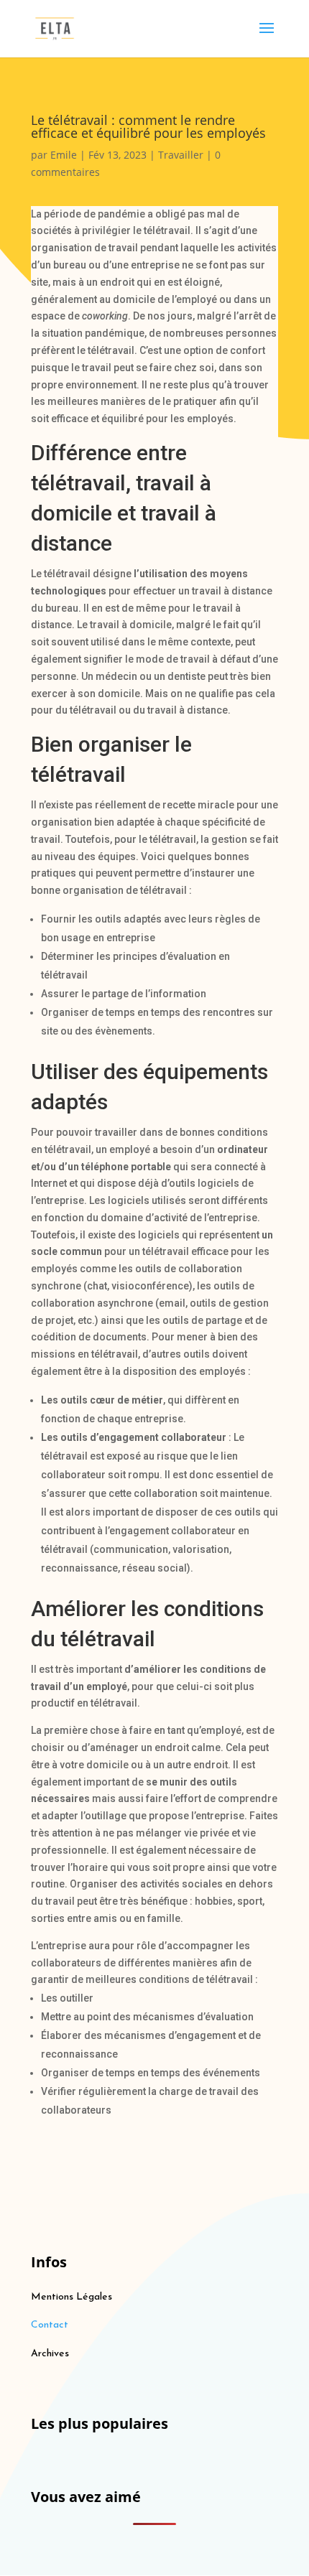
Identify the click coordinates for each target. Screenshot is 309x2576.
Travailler (181, 155)
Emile (64, 155)
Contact (50, 2325)
